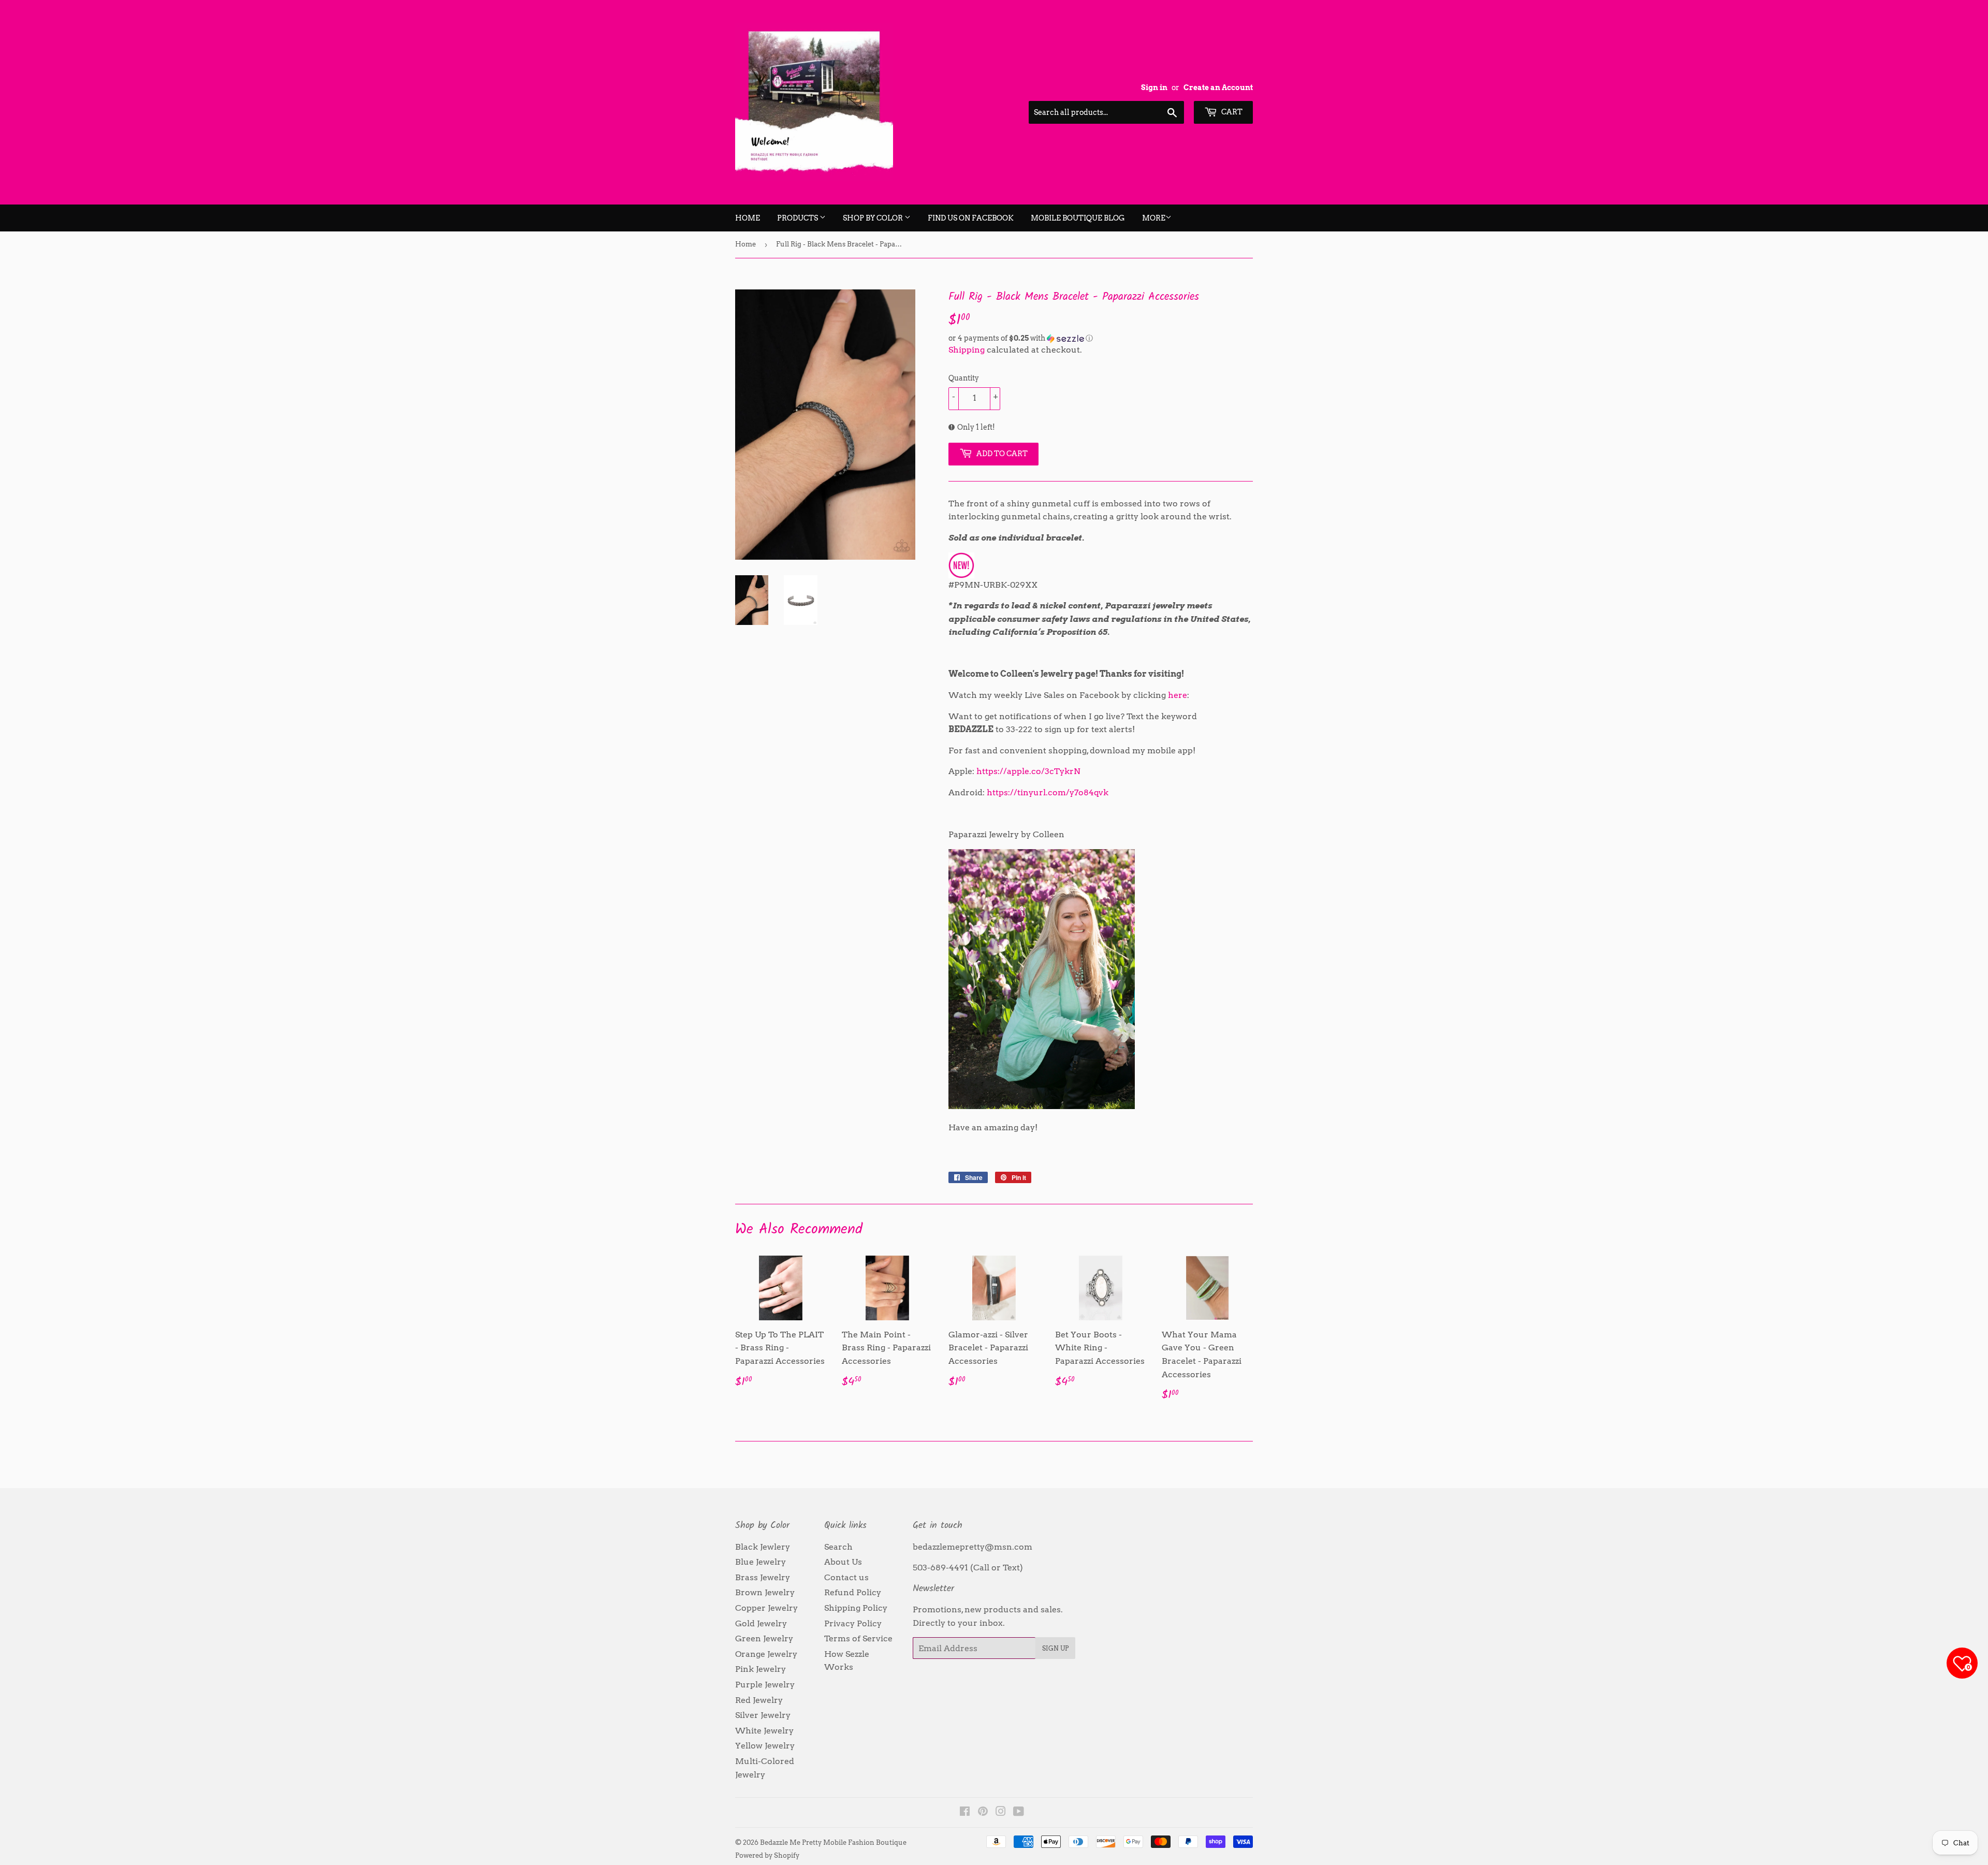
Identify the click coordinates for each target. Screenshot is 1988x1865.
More (1154, 218)
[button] (1101, 338)
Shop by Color (874, 218)
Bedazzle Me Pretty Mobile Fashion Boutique (833, 1842)
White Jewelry (764, 1731)
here (1178, 695)
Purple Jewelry (765, 1685)
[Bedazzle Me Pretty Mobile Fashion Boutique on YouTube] (1019, 1812)
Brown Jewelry (765, 1592)
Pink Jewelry (761, 1669)
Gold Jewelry (761, 1623)
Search (838, 1547)
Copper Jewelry (766, 1608)
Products (798, 218)
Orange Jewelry (766, 1654)
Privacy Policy (853, 1623)
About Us (843, 1562)
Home (748, 218)
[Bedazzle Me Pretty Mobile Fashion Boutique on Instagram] (1001, 1812)
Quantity (964, 378)
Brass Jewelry (763, 1577)
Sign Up (1055, 1648)
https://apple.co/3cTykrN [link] (1028, 771)
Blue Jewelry (761, 1562)
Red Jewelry (759, 1700)
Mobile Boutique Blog (1078, 218)
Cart (1231, 112)
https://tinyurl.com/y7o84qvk (1048, 792)
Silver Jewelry (763, 1715)
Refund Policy (853, 1592)
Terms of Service (858, 1638)
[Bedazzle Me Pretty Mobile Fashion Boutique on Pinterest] (983, 1812)
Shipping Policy (856, 1608)
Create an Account (1218, 88)
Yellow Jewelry (765, 1746)
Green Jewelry (764, 1638)
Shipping (967, 350)
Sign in (1154, 88)
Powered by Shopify (767, 1855)
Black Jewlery (763, 1547)
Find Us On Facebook (971, 218)
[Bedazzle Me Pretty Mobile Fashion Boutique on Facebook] (965, 1812)
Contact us (846, 1577)
